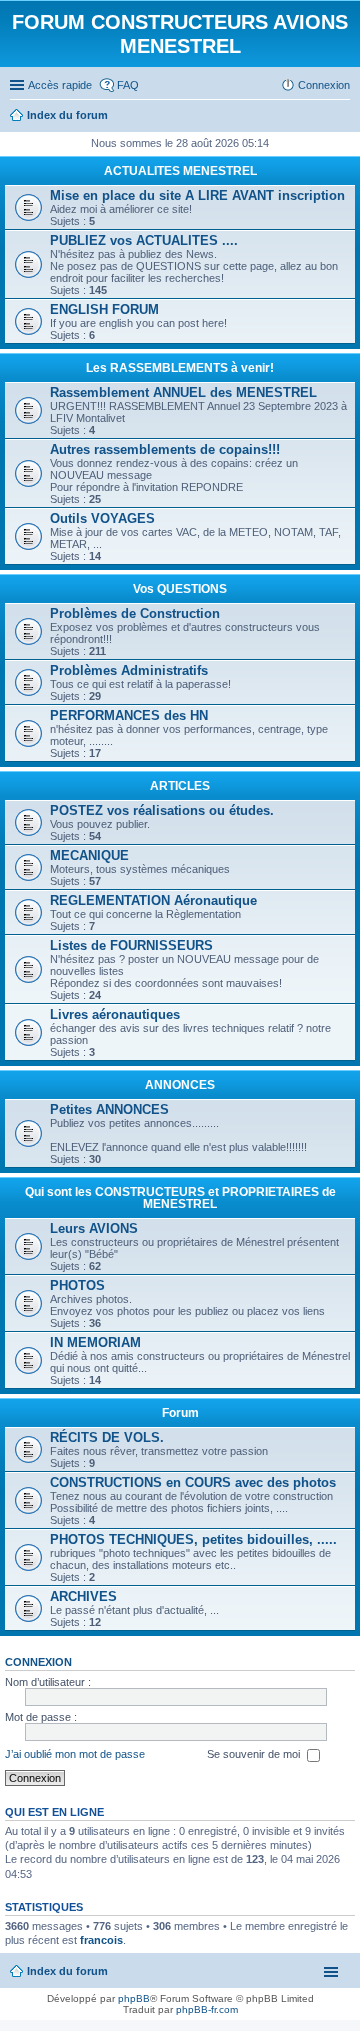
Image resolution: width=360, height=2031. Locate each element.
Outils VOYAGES (102, 518)
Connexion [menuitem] (324, 85)
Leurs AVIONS (94, 1228)
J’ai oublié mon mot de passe (75, 1754)
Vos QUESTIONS (180, 589)
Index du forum (67, 1971)
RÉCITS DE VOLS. (107, 1437)
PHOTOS (77, 1285)
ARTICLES (180, 786)
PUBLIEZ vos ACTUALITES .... (144, 240)
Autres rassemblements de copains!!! (165, 449)
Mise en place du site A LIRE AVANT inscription (197, 195)
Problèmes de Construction (135, 613)
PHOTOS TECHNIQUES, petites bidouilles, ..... (193, 1539)
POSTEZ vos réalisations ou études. (162, 810)
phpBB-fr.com (207, 2009)
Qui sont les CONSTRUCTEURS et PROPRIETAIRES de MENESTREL (180, 1198)
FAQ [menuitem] (128, 85)
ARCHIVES (83, 1596)
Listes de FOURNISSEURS (131, 945)
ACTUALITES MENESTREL (180, 171)
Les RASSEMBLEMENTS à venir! (180, 368)
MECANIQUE (89, 855)
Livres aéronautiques (115, 1014)
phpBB (134, 1998)
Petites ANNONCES (109, 1109)
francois (101, 1940)
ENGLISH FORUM (104, 309)
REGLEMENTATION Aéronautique (153, 900)
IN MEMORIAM (95, 1342)
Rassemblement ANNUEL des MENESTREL (183, 392)
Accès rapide (60, 85)
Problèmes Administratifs (129, 670)
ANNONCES (180, 1085)
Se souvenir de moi (255, 1754)
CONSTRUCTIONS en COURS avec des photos (193, 1482)
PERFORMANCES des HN (129, 715)
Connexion (38, 1662)
